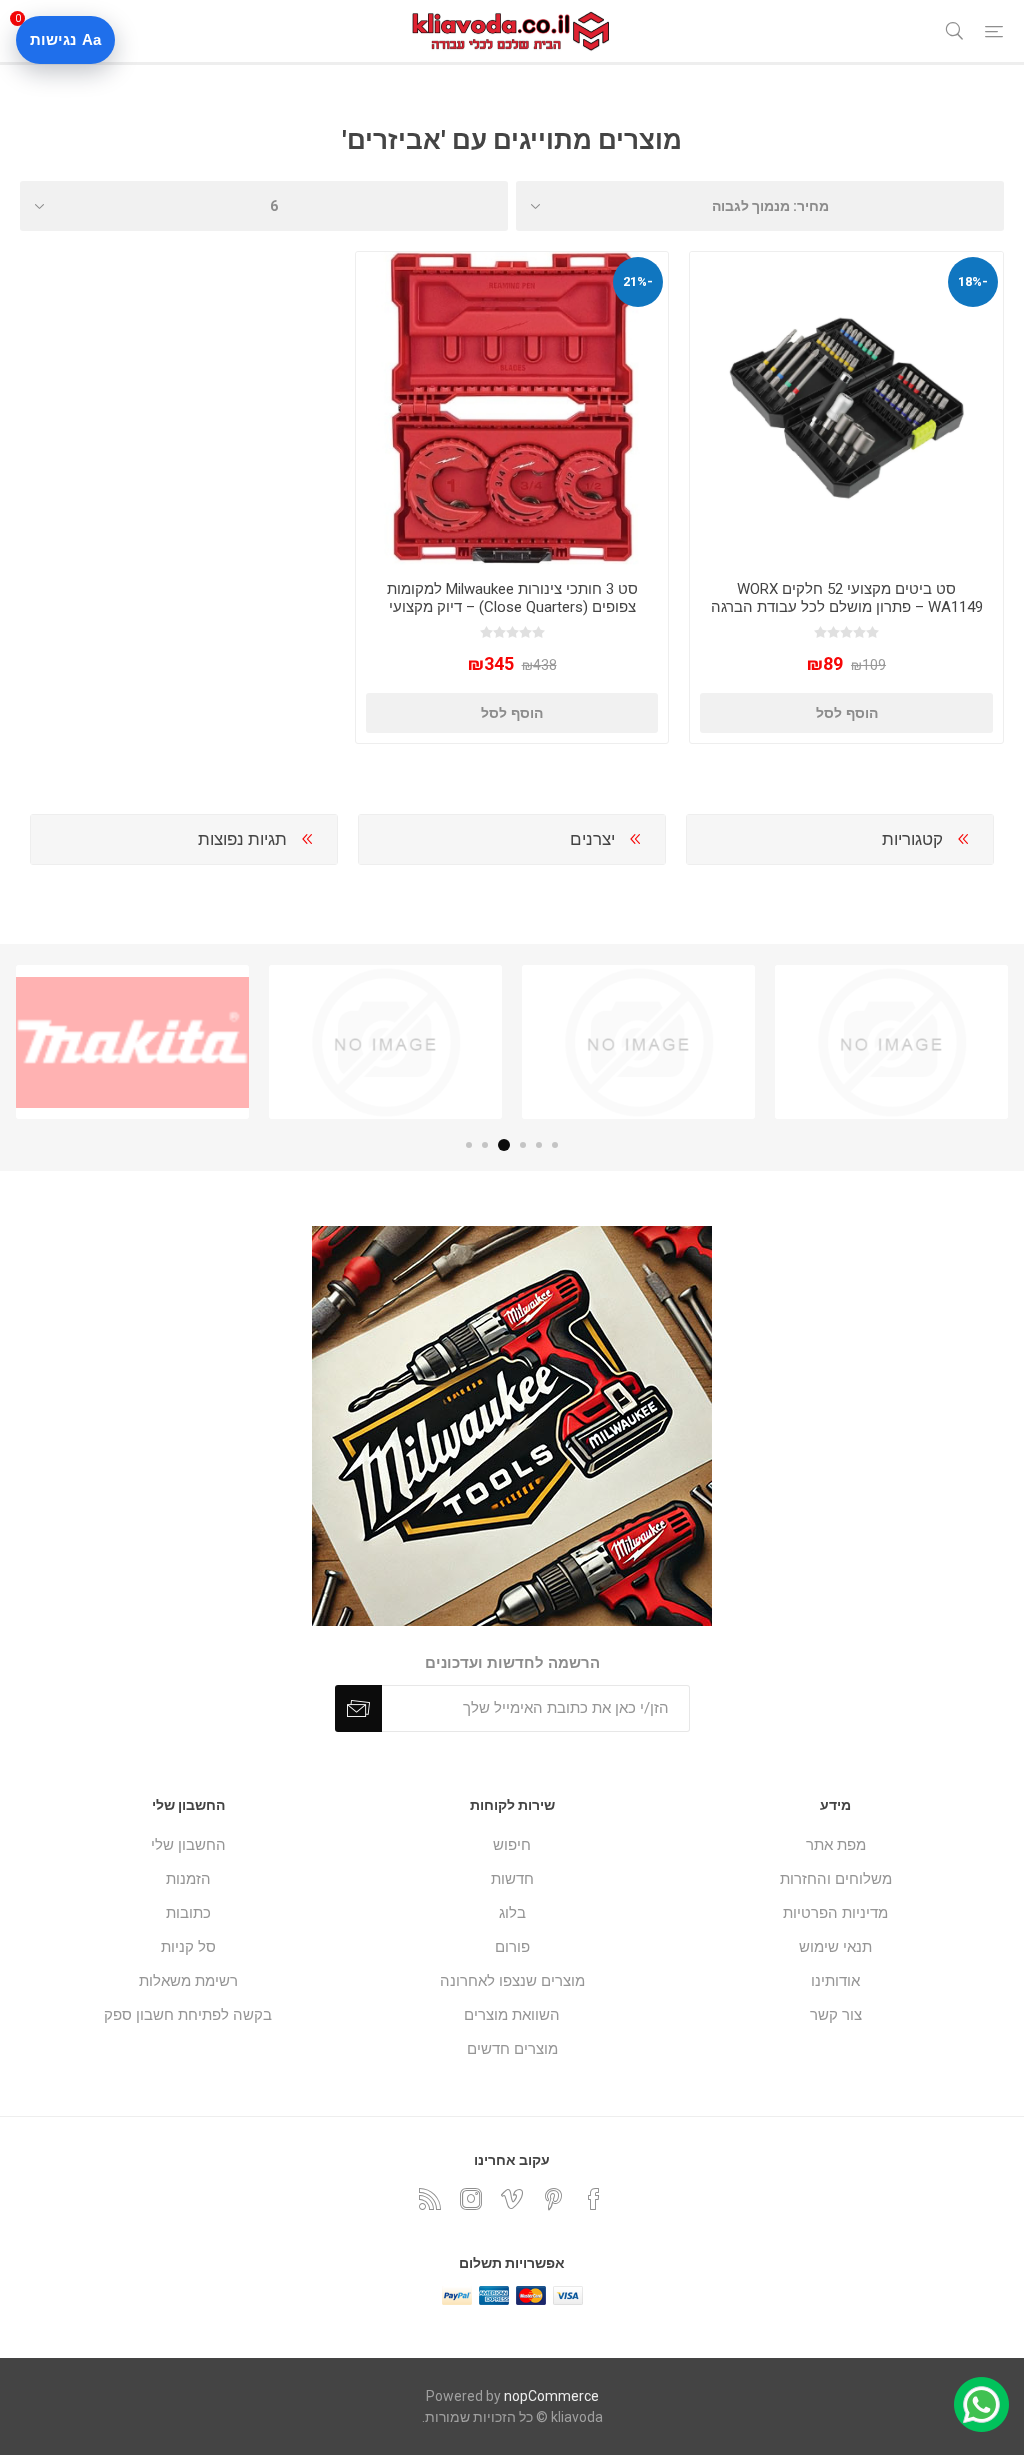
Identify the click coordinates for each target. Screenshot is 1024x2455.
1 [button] (555, 1145)
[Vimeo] (512, 2199)
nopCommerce (551, 2396)
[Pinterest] (553, 2199)
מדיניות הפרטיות (835, 1913)
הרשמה (358, 1708)
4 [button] (504, 1145)
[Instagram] (471, 2199)
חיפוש (512, 1845)
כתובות (188, 1913)
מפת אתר (836, 1845)
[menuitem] (835, 1845)
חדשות (512, 1879)
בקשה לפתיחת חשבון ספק (188, 2015)
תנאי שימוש (835, 1947)
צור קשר (836, 2015)
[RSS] (430, 2199)
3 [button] (523, 1145)
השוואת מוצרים (512, 2015)
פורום (512, 1947)
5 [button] (485, 1145)
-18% (973, 281)
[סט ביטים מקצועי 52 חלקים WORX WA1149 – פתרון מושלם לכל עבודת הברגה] (846, 408)
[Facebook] (594, 2199)
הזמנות (188, 1879)
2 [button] (539, 1145)
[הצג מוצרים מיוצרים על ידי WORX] (638, 1042)
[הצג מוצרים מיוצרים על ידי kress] (385, 1042)
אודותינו (835, 1981)
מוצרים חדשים (512, 2049)
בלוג (512, 1913)
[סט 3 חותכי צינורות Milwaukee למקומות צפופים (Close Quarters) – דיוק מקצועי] (512, 408)
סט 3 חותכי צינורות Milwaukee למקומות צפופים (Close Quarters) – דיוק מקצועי (512, 598)
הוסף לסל (847, 713)
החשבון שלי (188, 1845)
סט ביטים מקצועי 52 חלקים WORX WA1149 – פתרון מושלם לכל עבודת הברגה (847, 598)
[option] (891, 1042)
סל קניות (188, 1947)
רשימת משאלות (188, 1981)
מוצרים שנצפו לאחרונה (512, 1981)
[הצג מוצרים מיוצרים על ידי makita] (132, 1042)
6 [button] (469, 1145)
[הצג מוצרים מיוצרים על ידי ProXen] (891, 1042)
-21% (638, 281)
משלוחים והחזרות (836, 1879)
